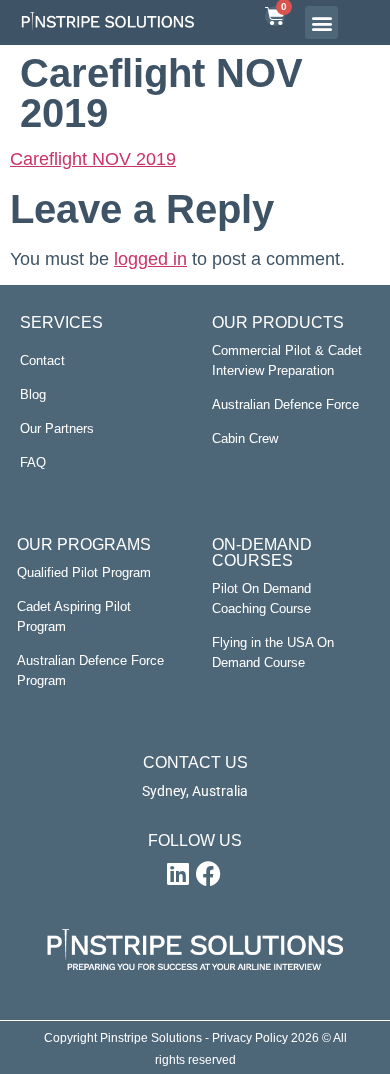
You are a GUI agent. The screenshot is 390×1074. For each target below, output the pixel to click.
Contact (42, 360)
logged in (150, 259)
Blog (33, 394)
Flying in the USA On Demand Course (273, 652)
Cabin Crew (245, 438)
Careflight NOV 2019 (93, 159)
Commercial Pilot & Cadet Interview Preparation (287, 360)
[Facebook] (208, 874)
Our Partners (57, 428)
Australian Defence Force (285, 404)
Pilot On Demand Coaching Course (261, 598)
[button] (321, 22)
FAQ (33, 462)
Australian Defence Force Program (90, 670)
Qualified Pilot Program (84, 572)
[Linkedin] (178, 874)
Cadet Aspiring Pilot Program (74, 616)
